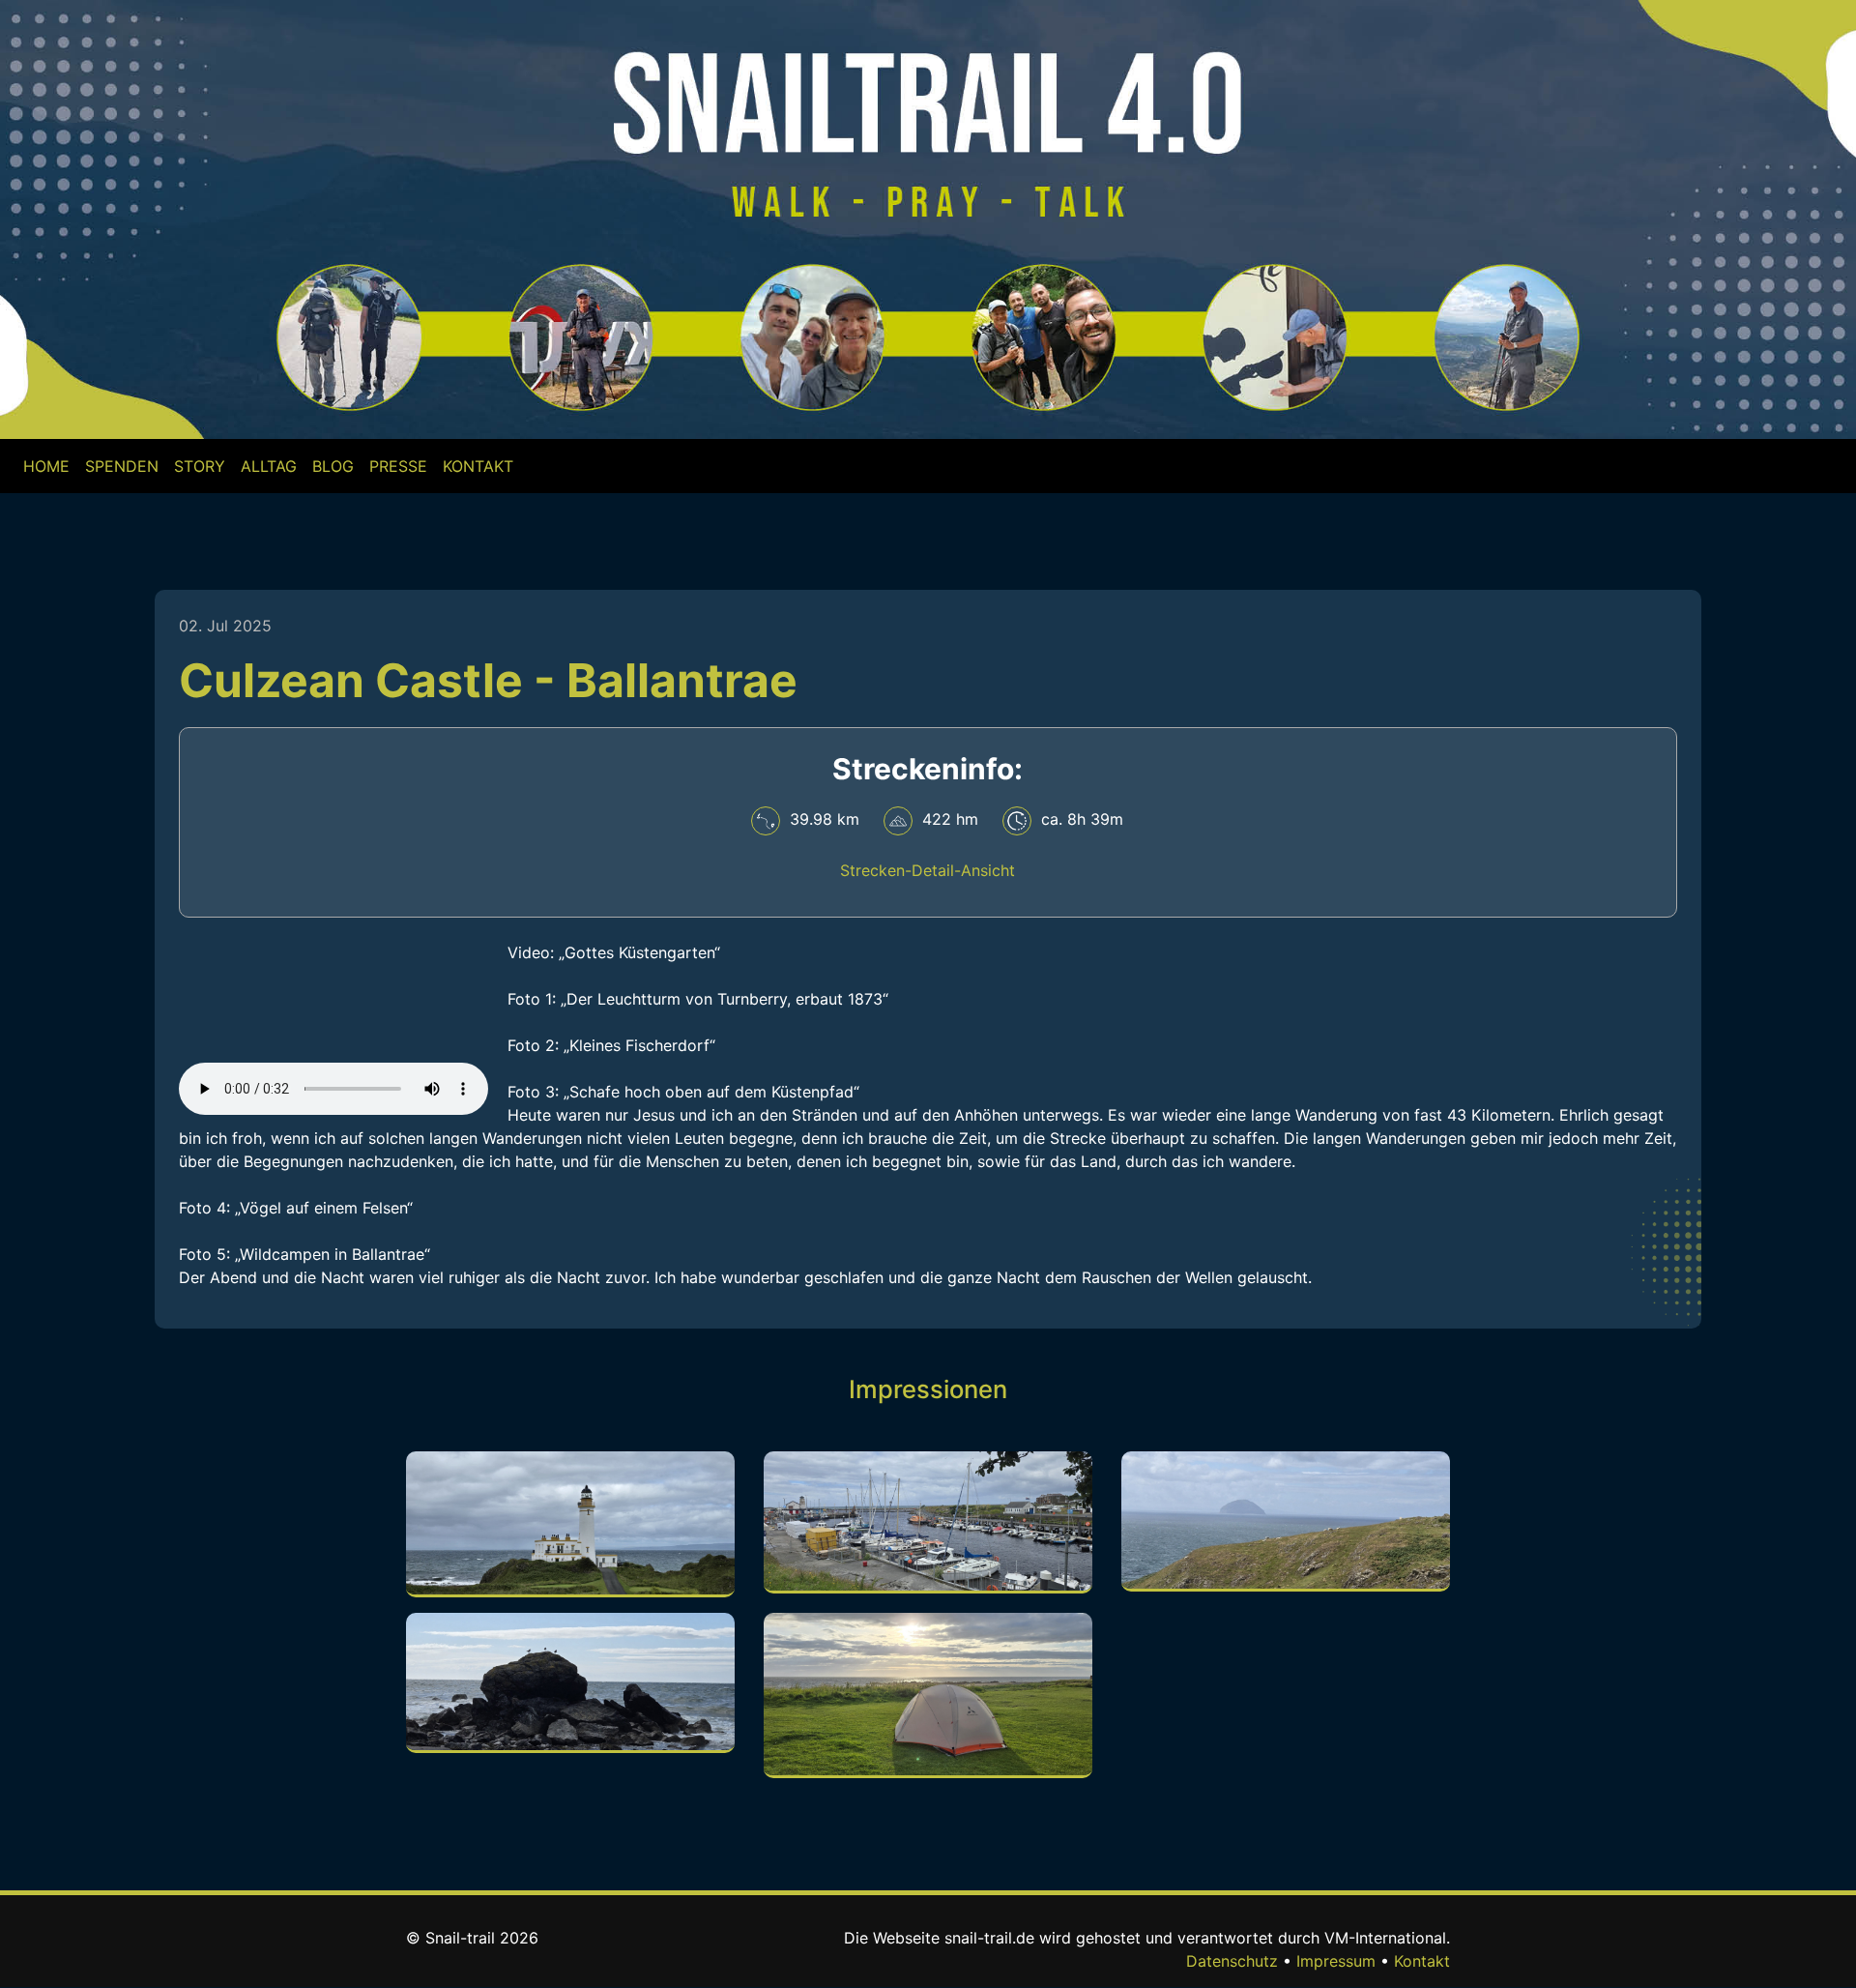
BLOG (333, 466)
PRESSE (398, 466)
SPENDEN (122, 466)
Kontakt (1422, 1961)
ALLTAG (269, 466)
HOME (50, 466)
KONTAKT (478, 466)
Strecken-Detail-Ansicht (928, 870)
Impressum (1336, 1961)
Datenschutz (1232, 1961)
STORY (200, 466)
